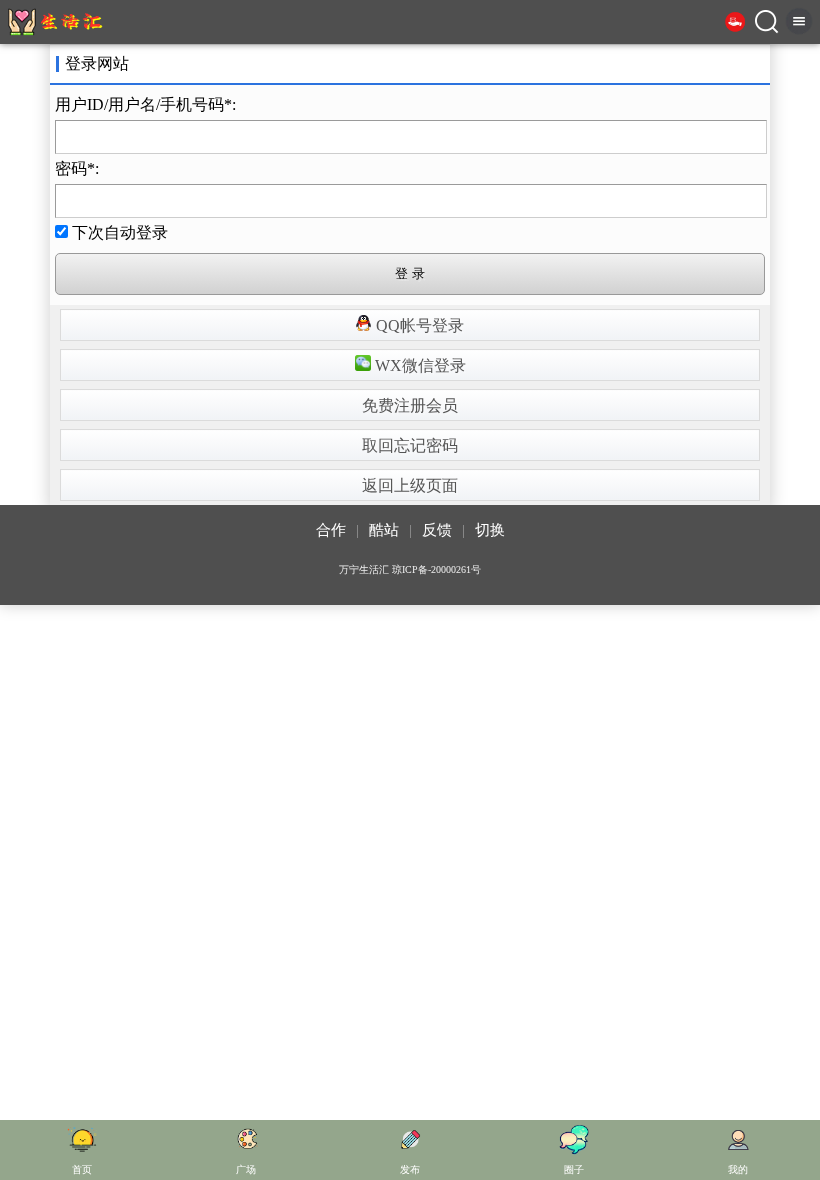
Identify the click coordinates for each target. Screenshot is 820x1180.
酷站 (384, 530)
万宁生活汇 (364, 569)
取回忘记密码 (410, 445)
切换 (490, 530)
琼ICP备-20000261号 (436, 569)
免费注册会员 (410, 405)
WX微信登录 (418, 365)
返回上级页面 (410, 485)
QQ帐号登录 (418, 325)
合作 (331, 530)
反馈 (437, 530)
